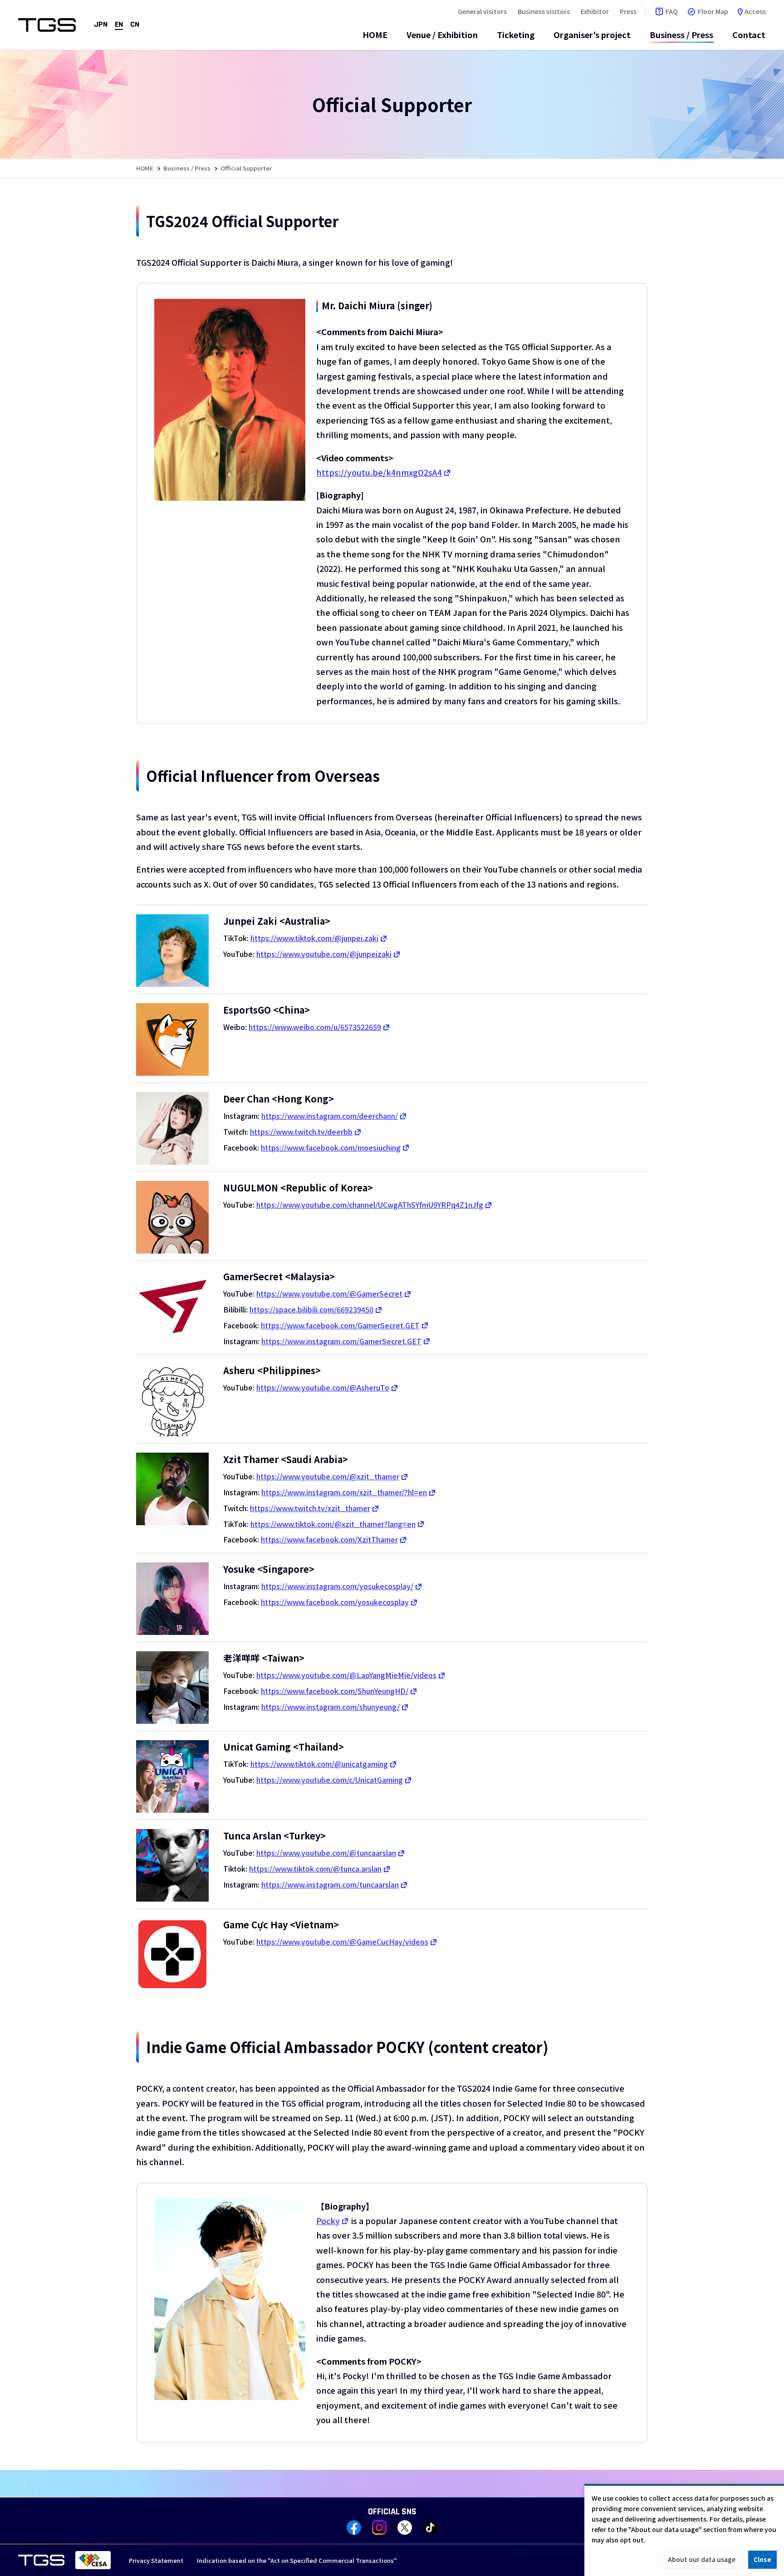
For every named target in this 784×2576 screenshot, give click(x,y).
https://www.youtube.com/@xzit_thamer (328, 1476)
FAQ (672, 11)
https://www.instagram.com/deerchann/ (330, 1116)
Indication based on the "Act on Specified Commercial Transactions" (297, 2560)
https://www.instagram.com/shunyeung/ (331, 1707)
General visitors (482, 11)
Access (755, 11)
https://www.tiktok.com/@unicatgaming (319, 1764)
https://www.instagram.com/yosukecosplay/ (337, 1586)
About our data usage (702, 2559)
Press (628, 11)
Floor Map (713, 11)
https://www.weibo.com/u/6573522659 (315, 1027)
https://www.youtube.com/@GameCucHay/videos (342, 1942)
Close (762, 2559)
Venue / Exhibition (442, 34)
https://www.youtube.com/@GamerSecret (329, 1293)
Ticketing (516, 34)
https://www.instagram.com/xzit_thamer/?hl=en (344, 1492)
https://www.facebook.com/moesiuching (331, 1147)
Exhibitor (595, 11)
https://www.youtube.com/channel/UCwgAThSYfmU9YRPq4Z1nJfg (370, 1205)
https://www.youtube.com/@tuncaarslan (326, 1853)
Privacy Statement (156, 2560)
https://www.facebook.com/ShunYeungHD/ (335, 1691)
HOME (375, 34)
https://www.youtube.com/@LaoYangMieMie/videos (346, 1675)
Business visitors (544, 11)
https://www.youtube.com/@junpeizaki (324, 954)
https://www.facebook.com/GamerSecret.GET (340, 1325)
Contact (749, 34)
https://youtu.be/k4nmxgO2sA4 (379, 472)
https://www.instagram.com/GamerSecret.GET (341, 1341)
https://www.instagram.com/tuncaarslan (330, 1884)
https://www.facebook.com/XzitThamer (329, 1539)
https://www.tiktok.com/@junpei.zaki (314, 938)
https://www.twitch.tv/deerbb (301, 1132)
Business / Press (681, 34)
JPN (101, 25)
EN (119, 25)
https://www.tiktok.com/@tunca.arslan (315, 1869)
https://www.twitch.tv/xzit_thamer (310, 1508)
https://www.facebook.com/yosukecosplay (335, 1602)
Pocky (328, 2220)
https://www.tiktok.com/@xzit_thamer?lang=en (333, 1524)
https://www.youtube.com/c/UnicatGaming (330, 1780)
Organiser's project (592, 34)
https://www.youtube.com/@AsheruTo (323, 1387)
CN (135, 25)
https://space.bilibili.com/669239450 (311, 1309)
